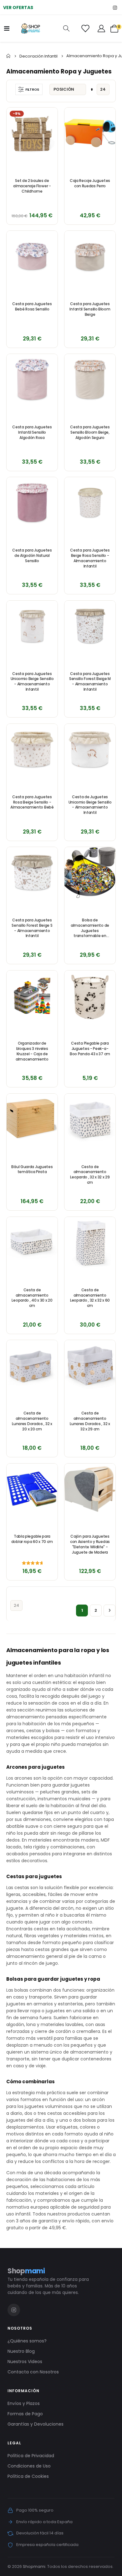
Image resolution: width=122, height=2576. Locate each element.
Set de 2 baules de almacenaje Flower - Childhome (32, 186)
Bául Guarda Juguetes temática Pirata (32, 1170)
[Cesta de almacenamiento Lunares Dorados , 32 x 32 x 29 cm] (90, 1366)
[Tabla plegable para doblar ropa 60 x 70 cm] (32, 1489)
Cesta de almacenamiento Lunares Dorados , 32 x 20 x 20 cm (32, 1421)
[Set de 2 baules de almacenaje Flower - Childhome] (32, 133)
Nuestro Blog (21, 2351)
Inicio (8, 56)
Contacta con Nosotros (33, 2372)
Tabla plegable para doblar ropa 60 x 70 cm (32, 1539)
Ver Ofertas (18, 8)
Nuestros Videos (25, 2362)
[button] (49, 116)
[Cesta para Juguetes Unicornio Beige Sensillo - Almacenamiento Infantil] (32, 626)
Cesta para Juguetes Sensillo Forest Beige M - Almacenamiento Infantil (90, 682)
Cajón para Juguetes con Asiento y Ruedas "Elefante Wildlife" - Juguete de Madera (90, 1544)
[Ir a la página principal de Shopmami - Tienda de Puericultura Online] (31, 28)
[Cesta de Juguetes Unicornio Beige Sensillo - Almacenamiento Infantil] (90, 749)
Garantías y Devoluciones (36, 2424)
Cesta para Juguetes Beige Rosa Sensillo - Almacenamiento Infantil (90, 558)
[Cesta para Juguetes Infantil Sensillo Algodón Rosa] (32, 379)
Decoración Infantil (38, 56)
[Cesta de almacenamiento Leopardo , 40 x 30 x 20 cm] (32, 1242)
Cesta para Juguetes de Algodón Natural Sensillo (32, 556)
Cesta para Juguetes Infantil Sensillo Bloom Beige (90, 309)
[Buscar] (66, 29)
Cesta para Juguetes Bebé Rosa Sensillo (32, 307)
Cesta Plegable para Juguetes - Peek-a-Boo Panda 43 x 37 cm (90, 1049)
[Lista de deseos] (85, 28)
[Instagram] (115, 7)
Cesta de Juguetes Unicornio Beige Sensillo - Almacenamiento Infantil (90, 805)
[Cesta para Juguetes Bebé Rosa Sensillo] (32, 256)
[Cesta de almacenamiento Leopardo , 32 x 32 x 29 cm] (90, 1119)
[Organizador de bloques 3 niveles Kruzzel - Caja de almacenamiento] (32, 996)
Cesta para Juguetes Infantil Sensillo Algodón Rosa (32, 432)
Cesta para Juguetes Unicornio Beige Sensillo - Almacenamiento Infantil (32, 682)
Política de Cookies (28, 2476)
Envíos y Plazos (24, 2403)
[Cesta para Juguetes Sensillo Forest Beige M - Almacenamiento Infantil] (90, 626)
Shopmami (34, 2566)
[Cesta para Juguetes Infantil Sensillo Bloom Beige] (90, 256)
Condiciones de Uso (29, 2466)
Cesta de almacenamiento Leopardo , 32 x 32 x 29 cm (90, 1175)
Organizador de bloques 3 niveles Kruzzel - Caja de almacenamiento (32, 1051)
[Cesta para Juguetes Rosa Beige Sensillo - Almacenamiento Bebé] (32, 749)
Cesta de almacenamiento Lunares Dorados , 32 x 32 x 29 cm (90, 1421)
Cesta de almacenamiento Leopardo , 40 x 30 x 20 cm (32, 1298)
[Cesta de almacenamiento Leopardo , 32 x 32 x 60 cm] (90, 1242)
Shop (26, 2271)
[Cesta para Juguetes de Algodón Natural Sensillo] (32, 503)
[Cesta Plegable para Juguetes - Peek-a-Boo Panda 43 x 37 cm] (90, 996)
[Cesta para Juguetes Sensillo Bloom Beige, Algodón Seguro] (90, 379)
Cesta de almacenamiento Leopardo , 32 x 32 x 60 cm (90, 1298)
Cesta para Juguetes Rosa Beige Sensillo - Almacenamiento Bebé (32, 802)
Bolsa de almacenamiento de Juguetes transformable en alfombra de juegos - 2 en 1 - (90, 928)
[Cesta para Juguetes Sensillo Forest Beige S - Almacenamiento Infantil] (32, 872)
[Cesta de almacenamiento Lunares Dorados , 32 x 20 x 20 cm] (32, 1366)
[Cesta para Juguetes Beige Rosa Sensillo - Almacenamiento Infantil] (90, 503)
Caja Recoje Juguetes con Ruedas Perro (90, 183)
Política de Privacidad (31, 2456)
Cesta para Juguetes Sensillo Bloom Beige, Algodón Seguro (90, 432)
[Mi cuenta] (101, 28)
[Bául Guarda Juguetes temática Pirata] (32, 1119)
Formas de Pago (25, 2414)
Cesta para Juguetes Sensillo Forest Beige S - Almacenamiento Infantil (32, 928)
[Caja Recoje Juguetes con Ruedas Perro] (90, 133)
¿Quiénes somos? (27, 2341)
